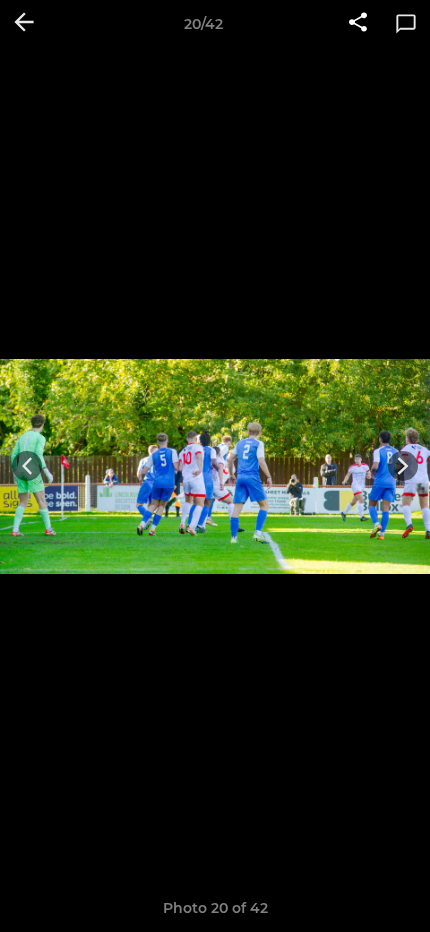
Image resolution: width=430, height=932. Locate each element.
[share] (358, 24)
